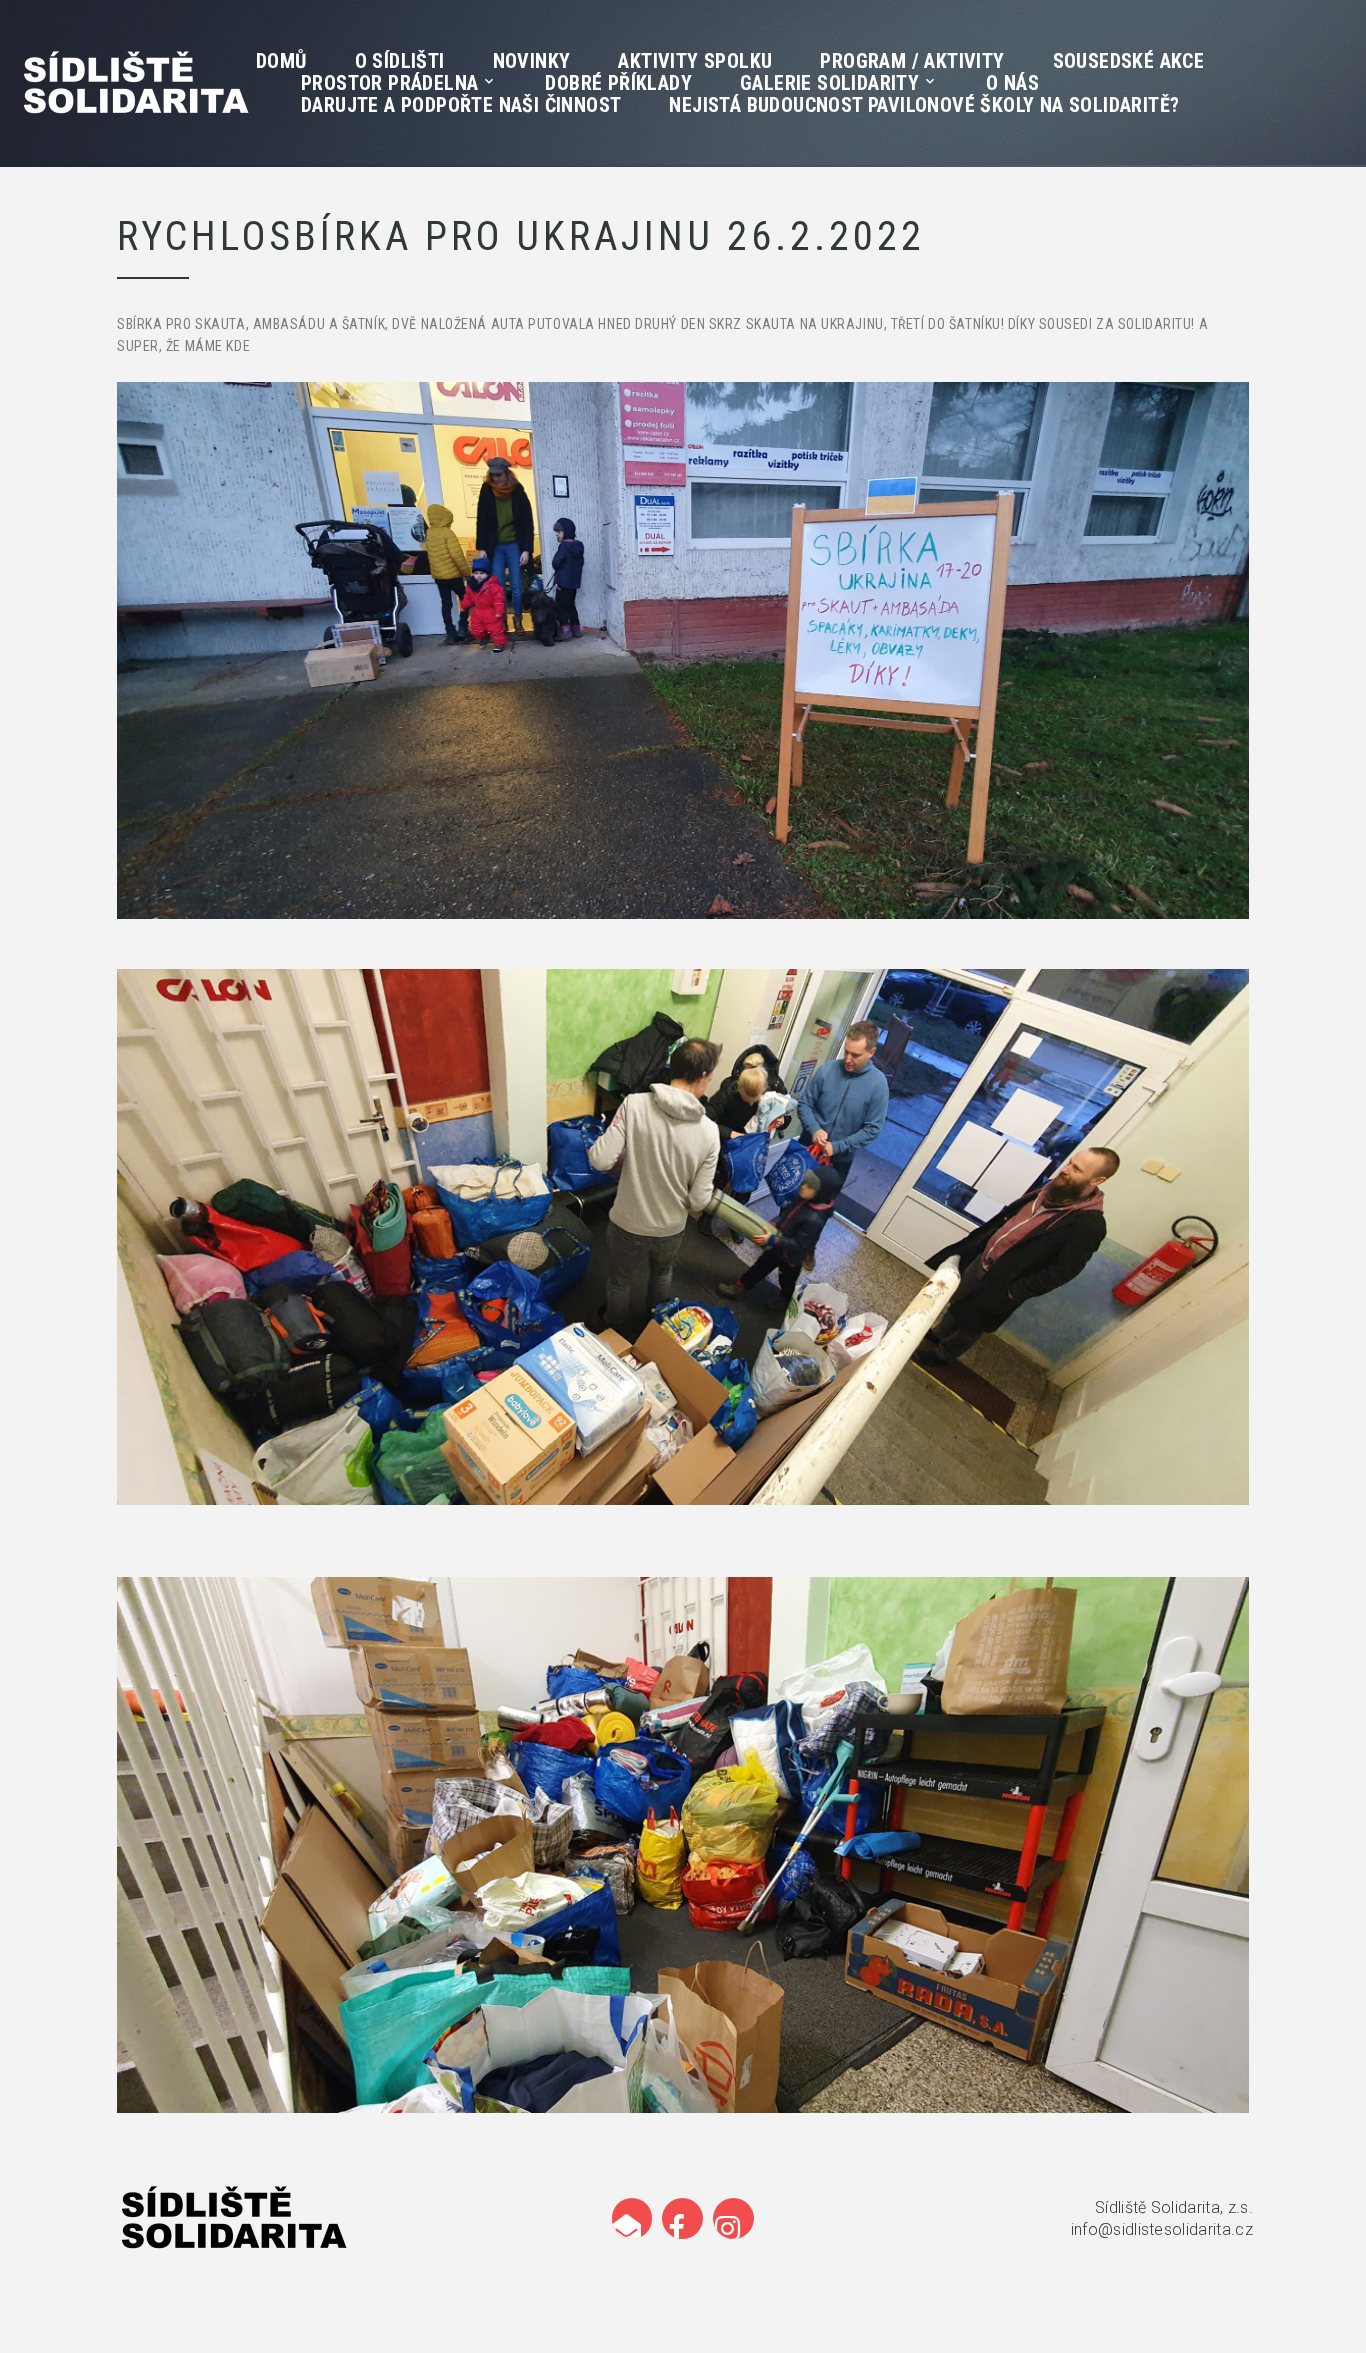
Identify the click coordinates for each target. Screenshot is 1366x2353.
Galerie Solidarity (829, 83)
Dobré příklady (618, 83)
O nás (1012, 83)
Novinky (532, 61)
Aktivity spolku (695, 61)
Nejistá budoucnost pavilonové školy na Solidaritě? (924, 105)
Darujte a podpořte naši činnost (461, 105)
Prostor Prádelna (389, 83)
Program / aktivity (912, 61)
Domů (281, 61)
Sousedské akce (1129, 61)
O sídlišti (400, 61)
